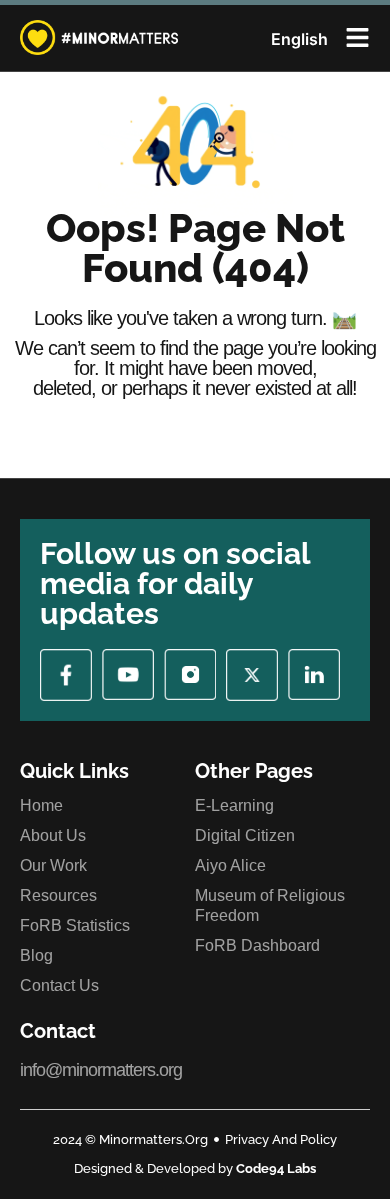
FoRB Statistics (75, 925)
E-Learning (234, 805)
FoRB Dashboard (257, 945)
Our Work (53, 865)
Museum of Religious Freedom (270, 905)
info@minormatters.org (101, 1070)
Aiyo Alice (230, 865)
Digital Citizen (245, 835)
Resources (58, 895)
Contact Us (59, 985)
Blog (36, 955)
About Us (53, 835)
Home (41, 805)
